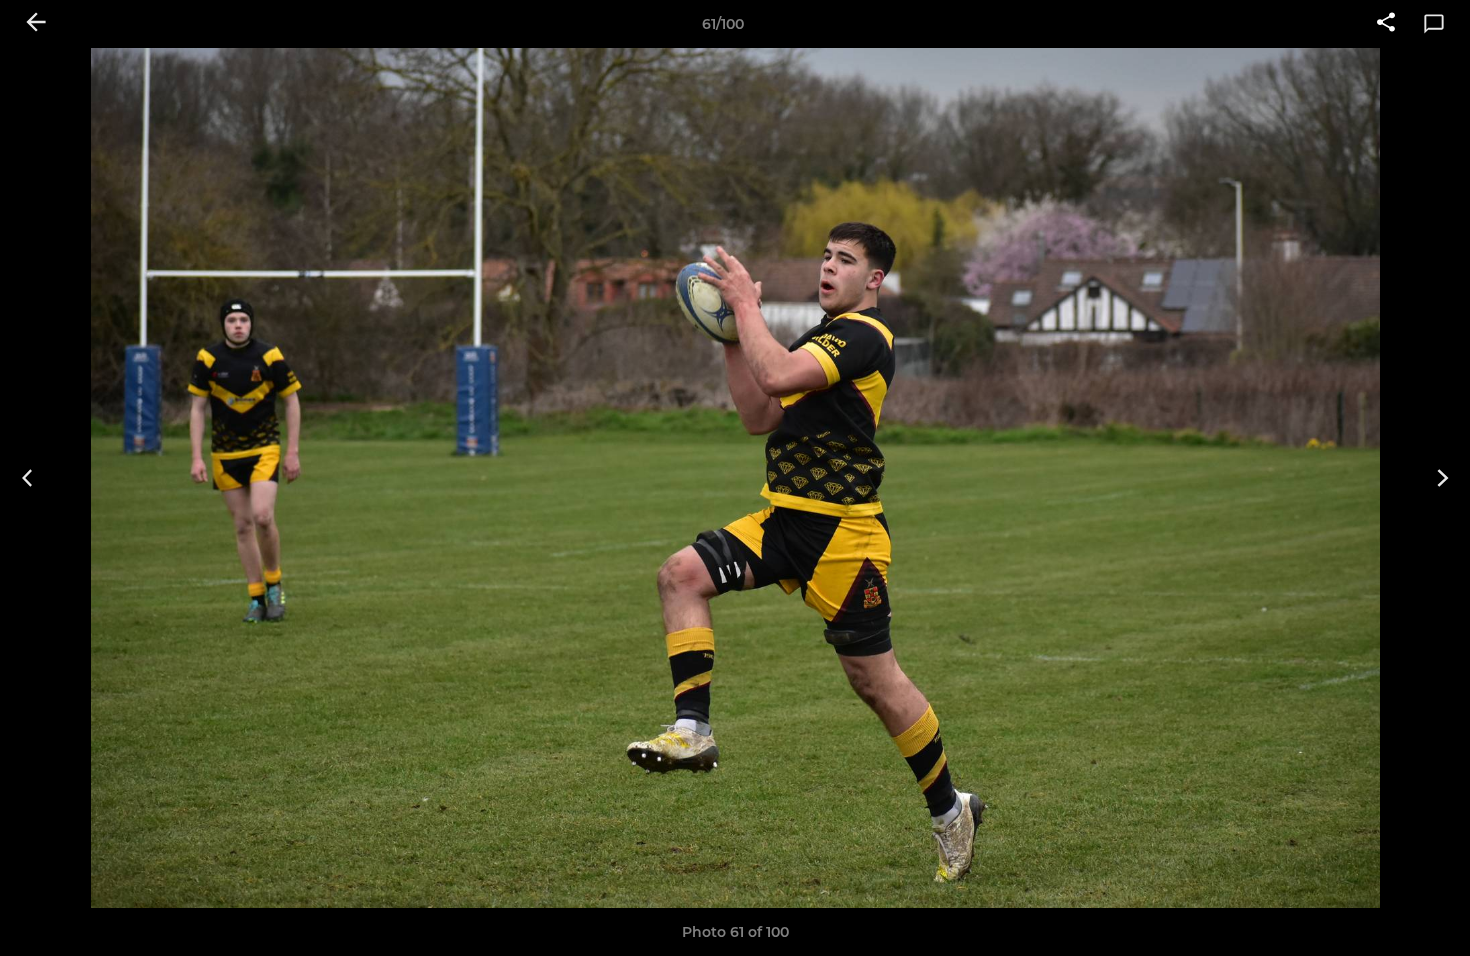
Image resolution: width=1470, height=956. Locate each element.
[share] (1386, 24)
